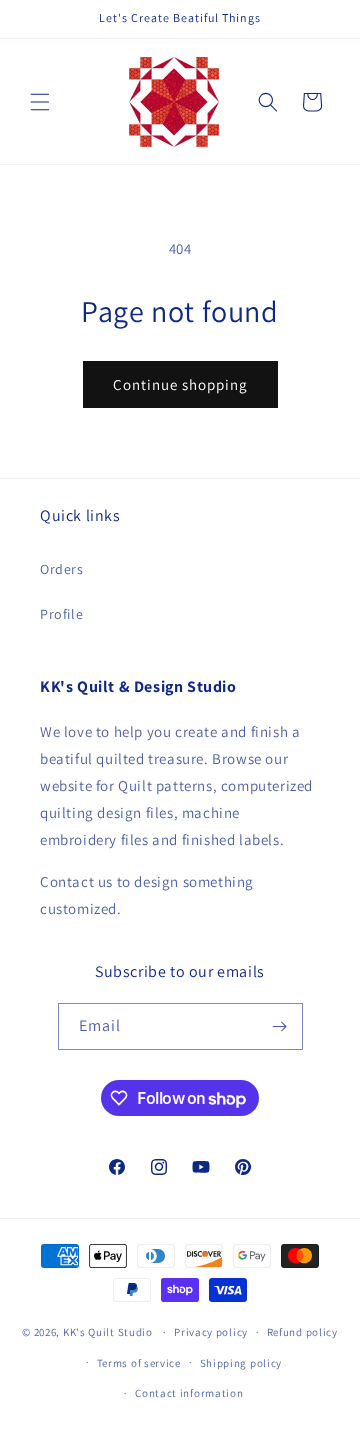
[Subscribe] (280, 1026)
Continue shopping (180, 384)
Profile (61, 614)
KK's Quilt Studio (108, 1332)
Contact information (189, 1393)
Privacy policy (211, 1332)
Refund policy (302, 1332)
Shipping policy (241, 1363)
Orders (62, 569)
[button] (40, 102)
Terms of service (139, 1363)
